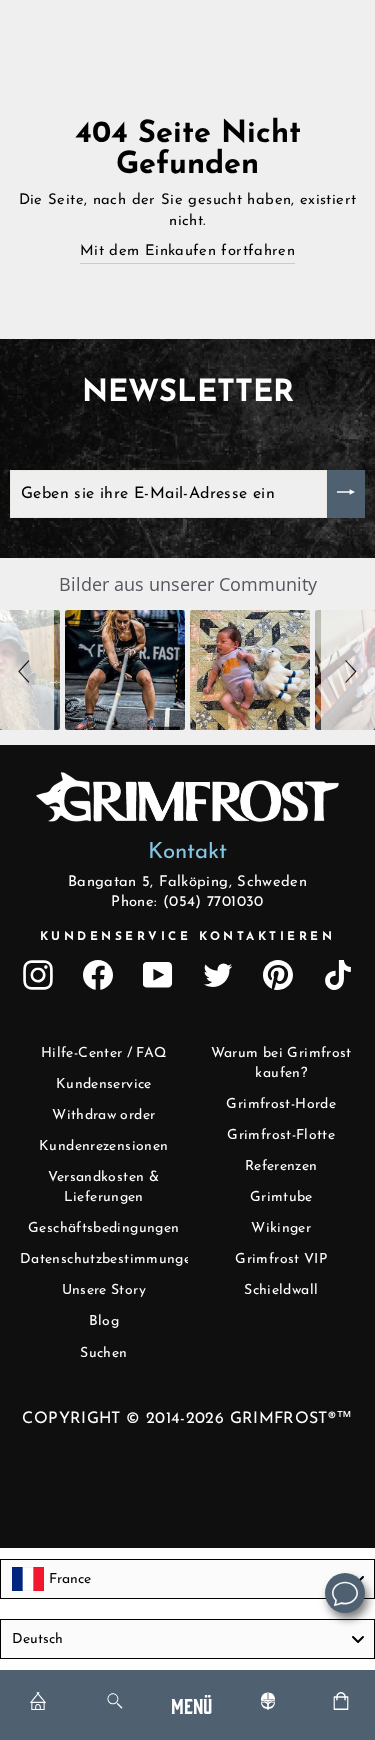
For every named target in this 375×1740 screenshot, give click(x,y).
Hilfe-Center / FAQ (104, 1053)
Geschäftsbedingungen (103, 1228)
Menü (191, 1704)
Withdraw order (103, 1115)
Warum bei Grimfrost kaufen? (281, 1063)
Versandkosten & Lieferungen (103, 1187)
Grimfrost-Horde (281, 1104)
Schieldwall (281, 1290)
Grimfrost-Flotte (281, 1135)
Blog (104, 1321)
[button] (27, 670)
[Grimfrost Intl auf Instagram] (38, 975)
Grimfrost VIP (281, 1259)
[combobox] (187, 1579)
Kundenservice (104, 1084)
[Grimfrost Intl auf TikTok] (338, 975)
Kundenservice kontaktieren (188, 937)
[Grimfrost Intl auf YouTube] (158, 975)
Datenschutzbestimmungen (109, 1259)
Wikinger (281, 1228)
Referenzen (281, 1166)
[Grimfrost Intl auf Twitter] (218, 975)
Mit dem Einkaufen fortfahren (187, 251)
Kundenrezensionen (103, 1146)
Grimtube (281, 1197)
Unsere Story (104, 1290)
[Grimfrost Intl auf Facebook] (98, 975)
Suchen (103, 1353)
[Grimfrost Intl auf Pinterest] (278, 975)
